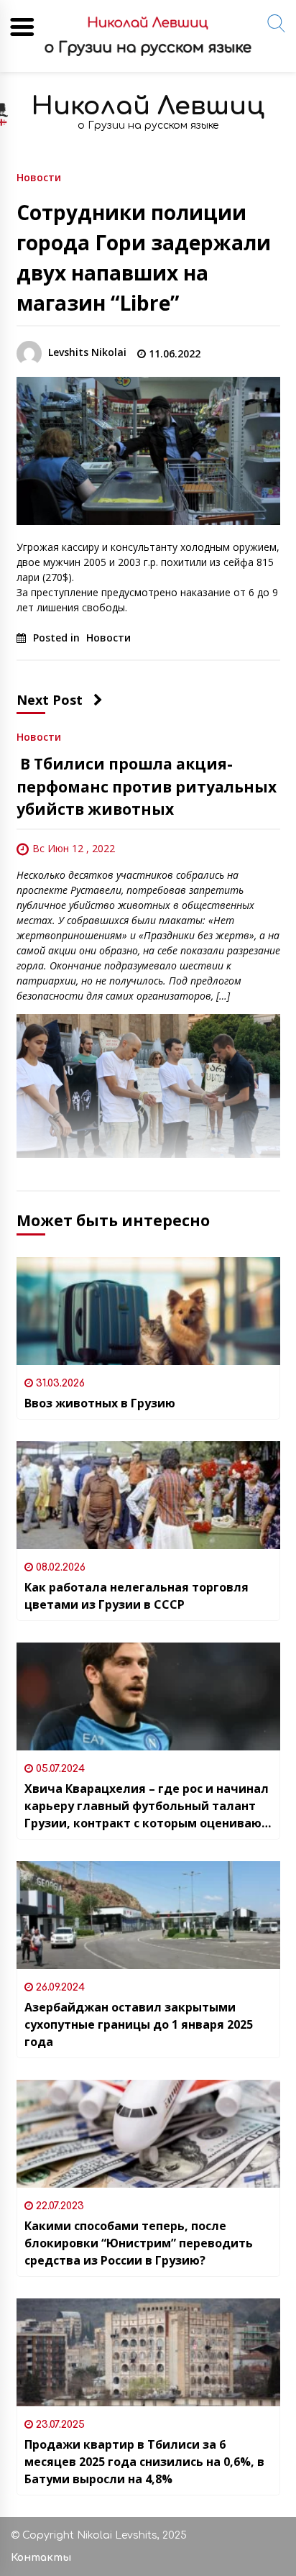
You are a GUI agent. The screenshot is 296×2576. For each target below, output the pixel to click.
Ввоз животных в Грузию (100, 1403)
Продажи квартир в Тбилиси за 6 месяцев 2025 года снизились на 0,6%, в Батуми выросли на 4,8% (144, 2462)
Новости (39, 177)
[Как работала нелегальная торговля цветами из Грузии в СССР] (148, 1495)
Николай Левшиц (148, 106)
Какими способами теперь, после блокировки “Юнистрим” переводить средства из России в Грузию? (139, 2243)
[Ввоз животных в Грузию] (148, 1311)
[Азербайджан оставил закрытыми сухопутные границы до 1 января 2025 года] (148, 1915)
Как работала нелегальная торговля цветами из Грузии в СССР (137, 1596)
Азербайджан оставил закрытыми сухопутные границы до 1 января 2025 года (139, 2024)
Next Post (50, 700)
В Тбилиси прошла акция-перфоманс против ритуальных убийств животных (147, 786)
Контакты (41, 2558)
